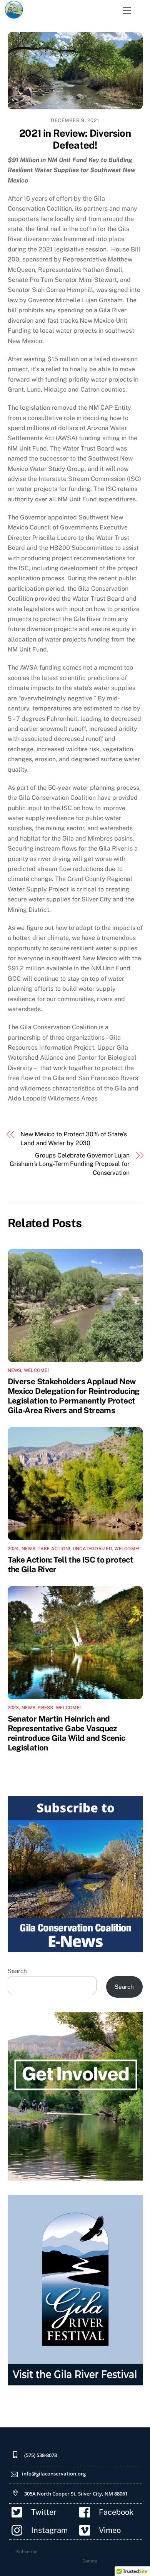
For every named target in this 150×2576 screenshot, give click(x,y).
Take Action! (54, 1549)
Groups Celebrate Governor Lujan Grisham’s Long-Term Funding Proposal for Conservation (70, 1164)
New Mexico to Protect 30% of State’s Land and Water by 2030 (74, 1138)
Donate (90, 2561)
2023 (13, 1708)
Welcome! (36, 1370)
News (15, 1370)
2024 (13, 1549)
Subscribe (27, 2552)
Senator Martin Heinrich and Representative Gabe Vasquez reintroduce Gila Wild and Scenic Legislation (67, 1733)
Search (17, 1971)
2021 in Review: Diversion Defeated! (75, 139)
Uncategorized (92, 1549)
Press (45, 1708)
